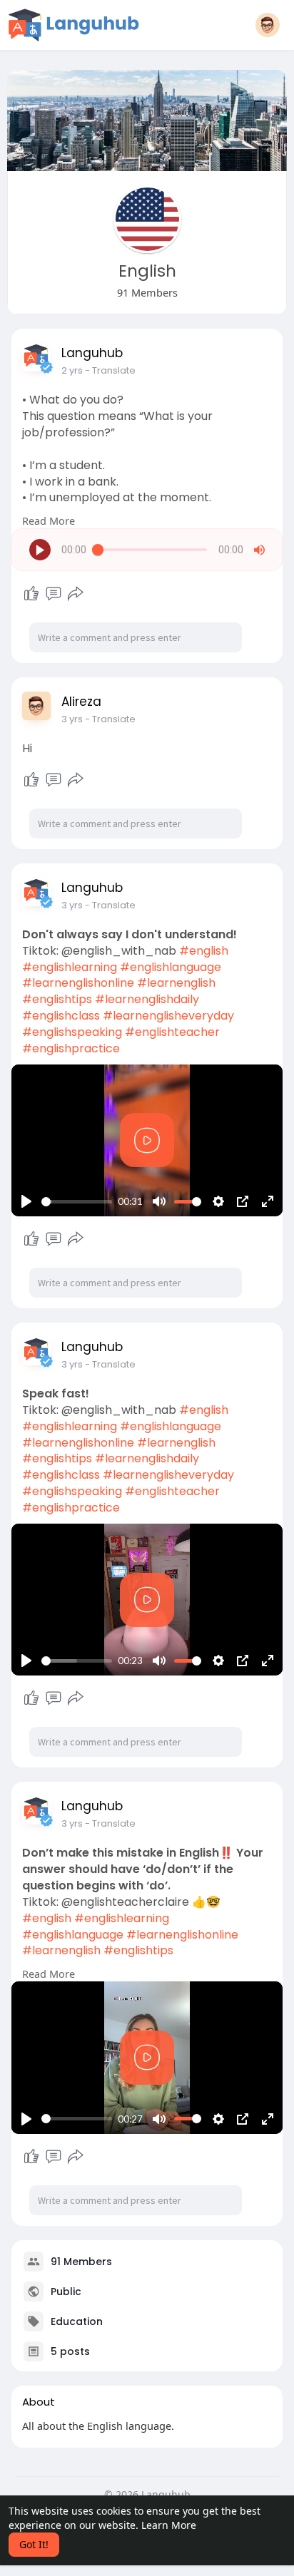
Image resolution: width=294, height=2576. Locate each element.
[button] (268, 25)
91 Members (81, 2261)
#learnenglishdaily (147, 999)
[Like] (31, 594)
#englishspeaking (72, 1032)
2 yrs (72, 370)
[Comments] (54, 594)
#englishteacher (172, 1032)
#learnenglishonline (78, 983)
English (147, 271)
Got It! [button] (34, 2544)
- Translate (110, 370)
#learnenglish (176, 983)
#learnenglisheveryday (168, 1016)
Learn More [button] (169, 2525)
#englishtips (57, 999)
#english (204, 951)
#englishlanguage (171, 967)
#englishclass (61, 1016)
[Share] (76, 594)
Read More (49, 520)
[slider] (77, 1202)
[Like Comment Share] (53, 594)
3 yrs (72, 719)
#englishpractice (71, 1048)
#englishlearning (70, 967)
